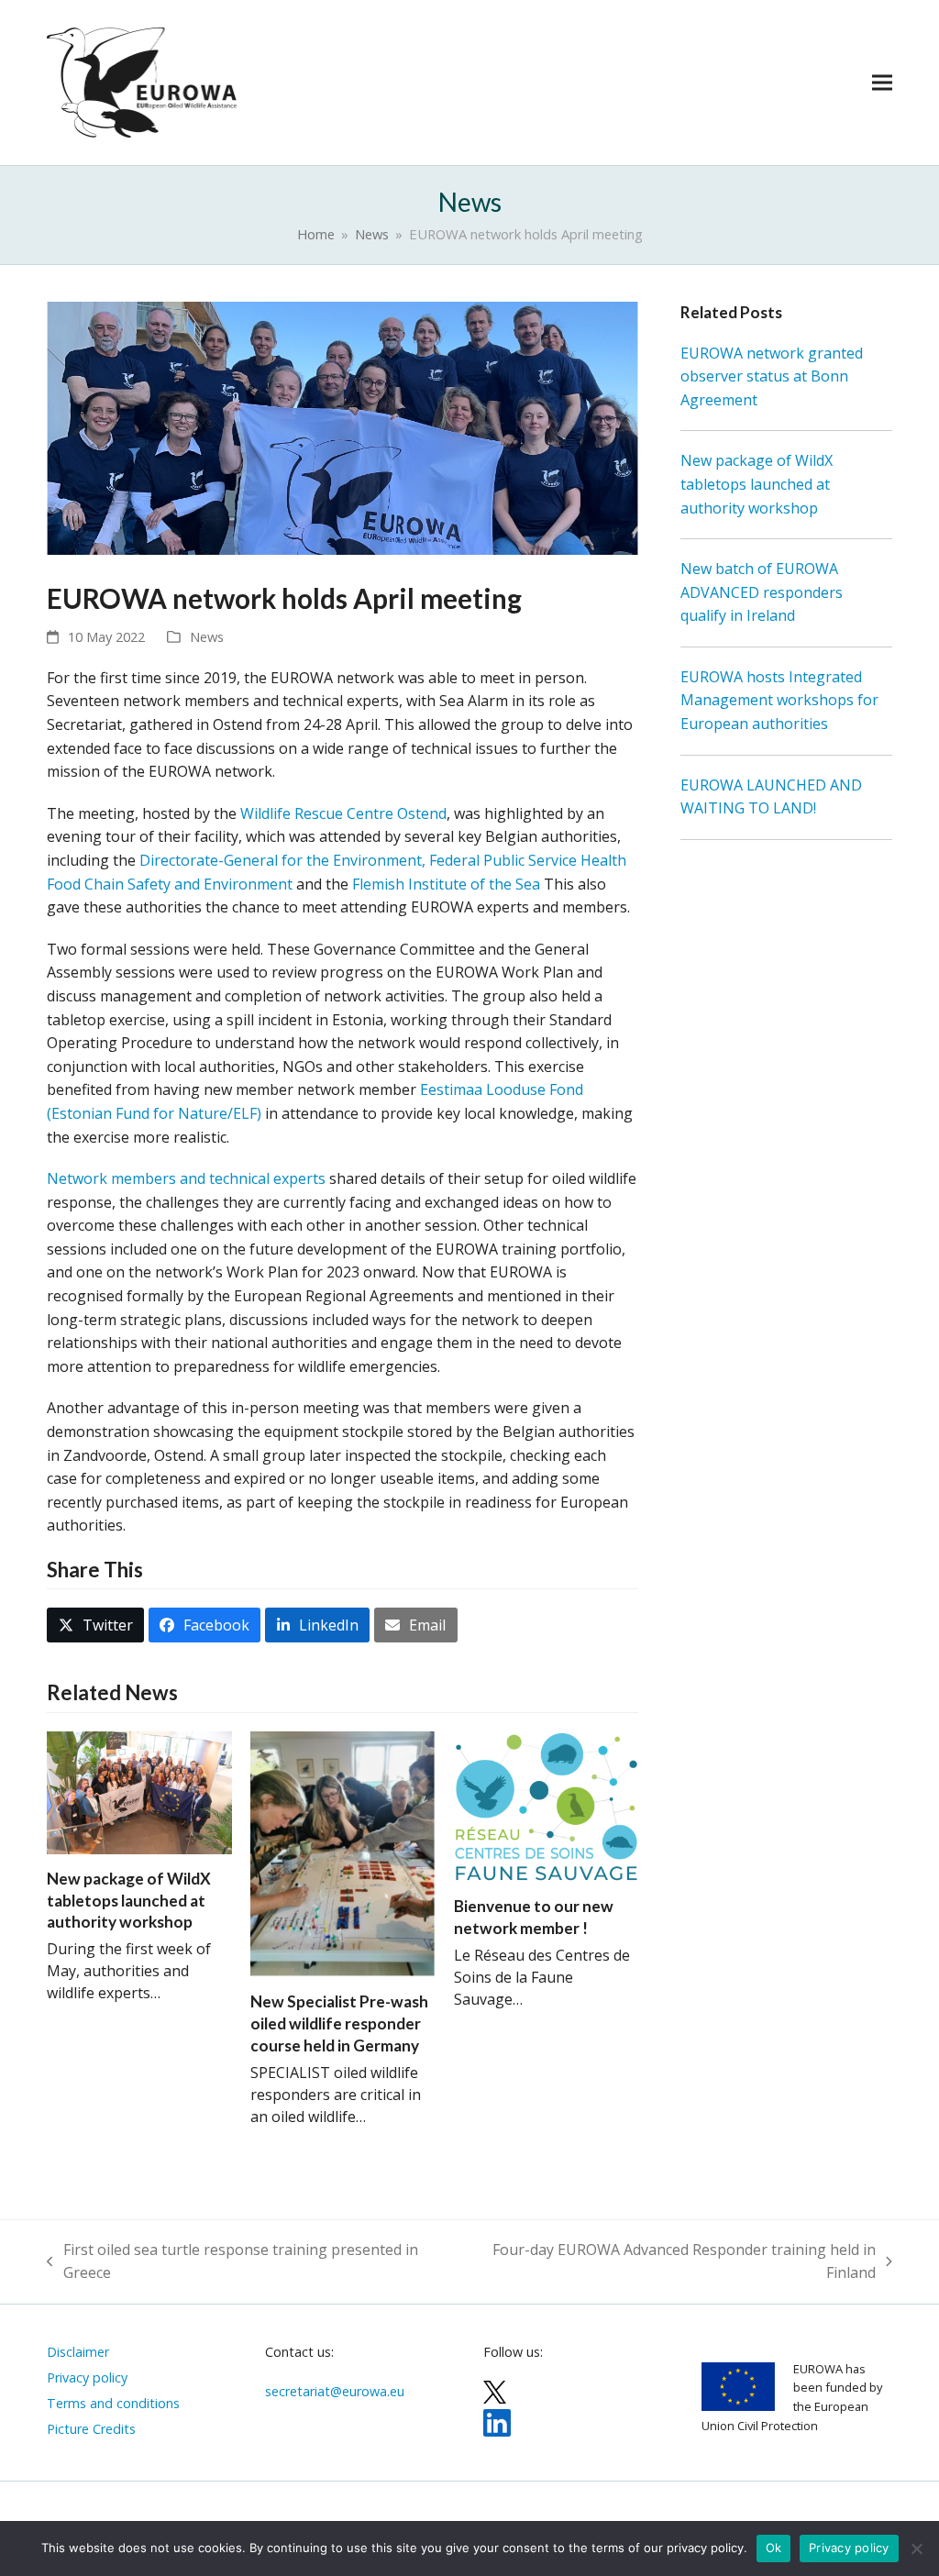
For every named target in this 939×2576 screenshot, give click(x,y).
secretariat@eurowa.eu (335, 2391)
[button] (882, 82)
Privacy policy (849, 2548)
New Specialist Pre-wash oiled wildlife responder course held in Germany (339, 2023)
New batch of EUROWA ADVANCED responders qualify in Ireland (762, 592)
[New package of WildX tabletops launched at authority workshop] (139, 1791)
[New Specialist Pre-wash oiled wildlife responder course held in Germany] (343, 1852)
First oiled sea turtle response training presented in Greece (232, 2262)
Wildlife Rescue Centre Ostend (343, 813)
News (207, 636)
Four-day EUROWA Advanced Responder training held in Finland (670, 2262)
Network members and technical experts (186, 1178)
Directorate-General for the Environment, (284, 860)
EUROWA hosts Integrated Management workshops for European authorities (779, 700)
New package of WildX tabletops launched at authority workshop (129, 1900)
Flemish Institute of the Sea (446, 884)
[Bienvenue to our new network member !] (547, 1805)
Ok (774, 2548)
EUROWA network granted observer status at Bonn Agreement (772, 376)
